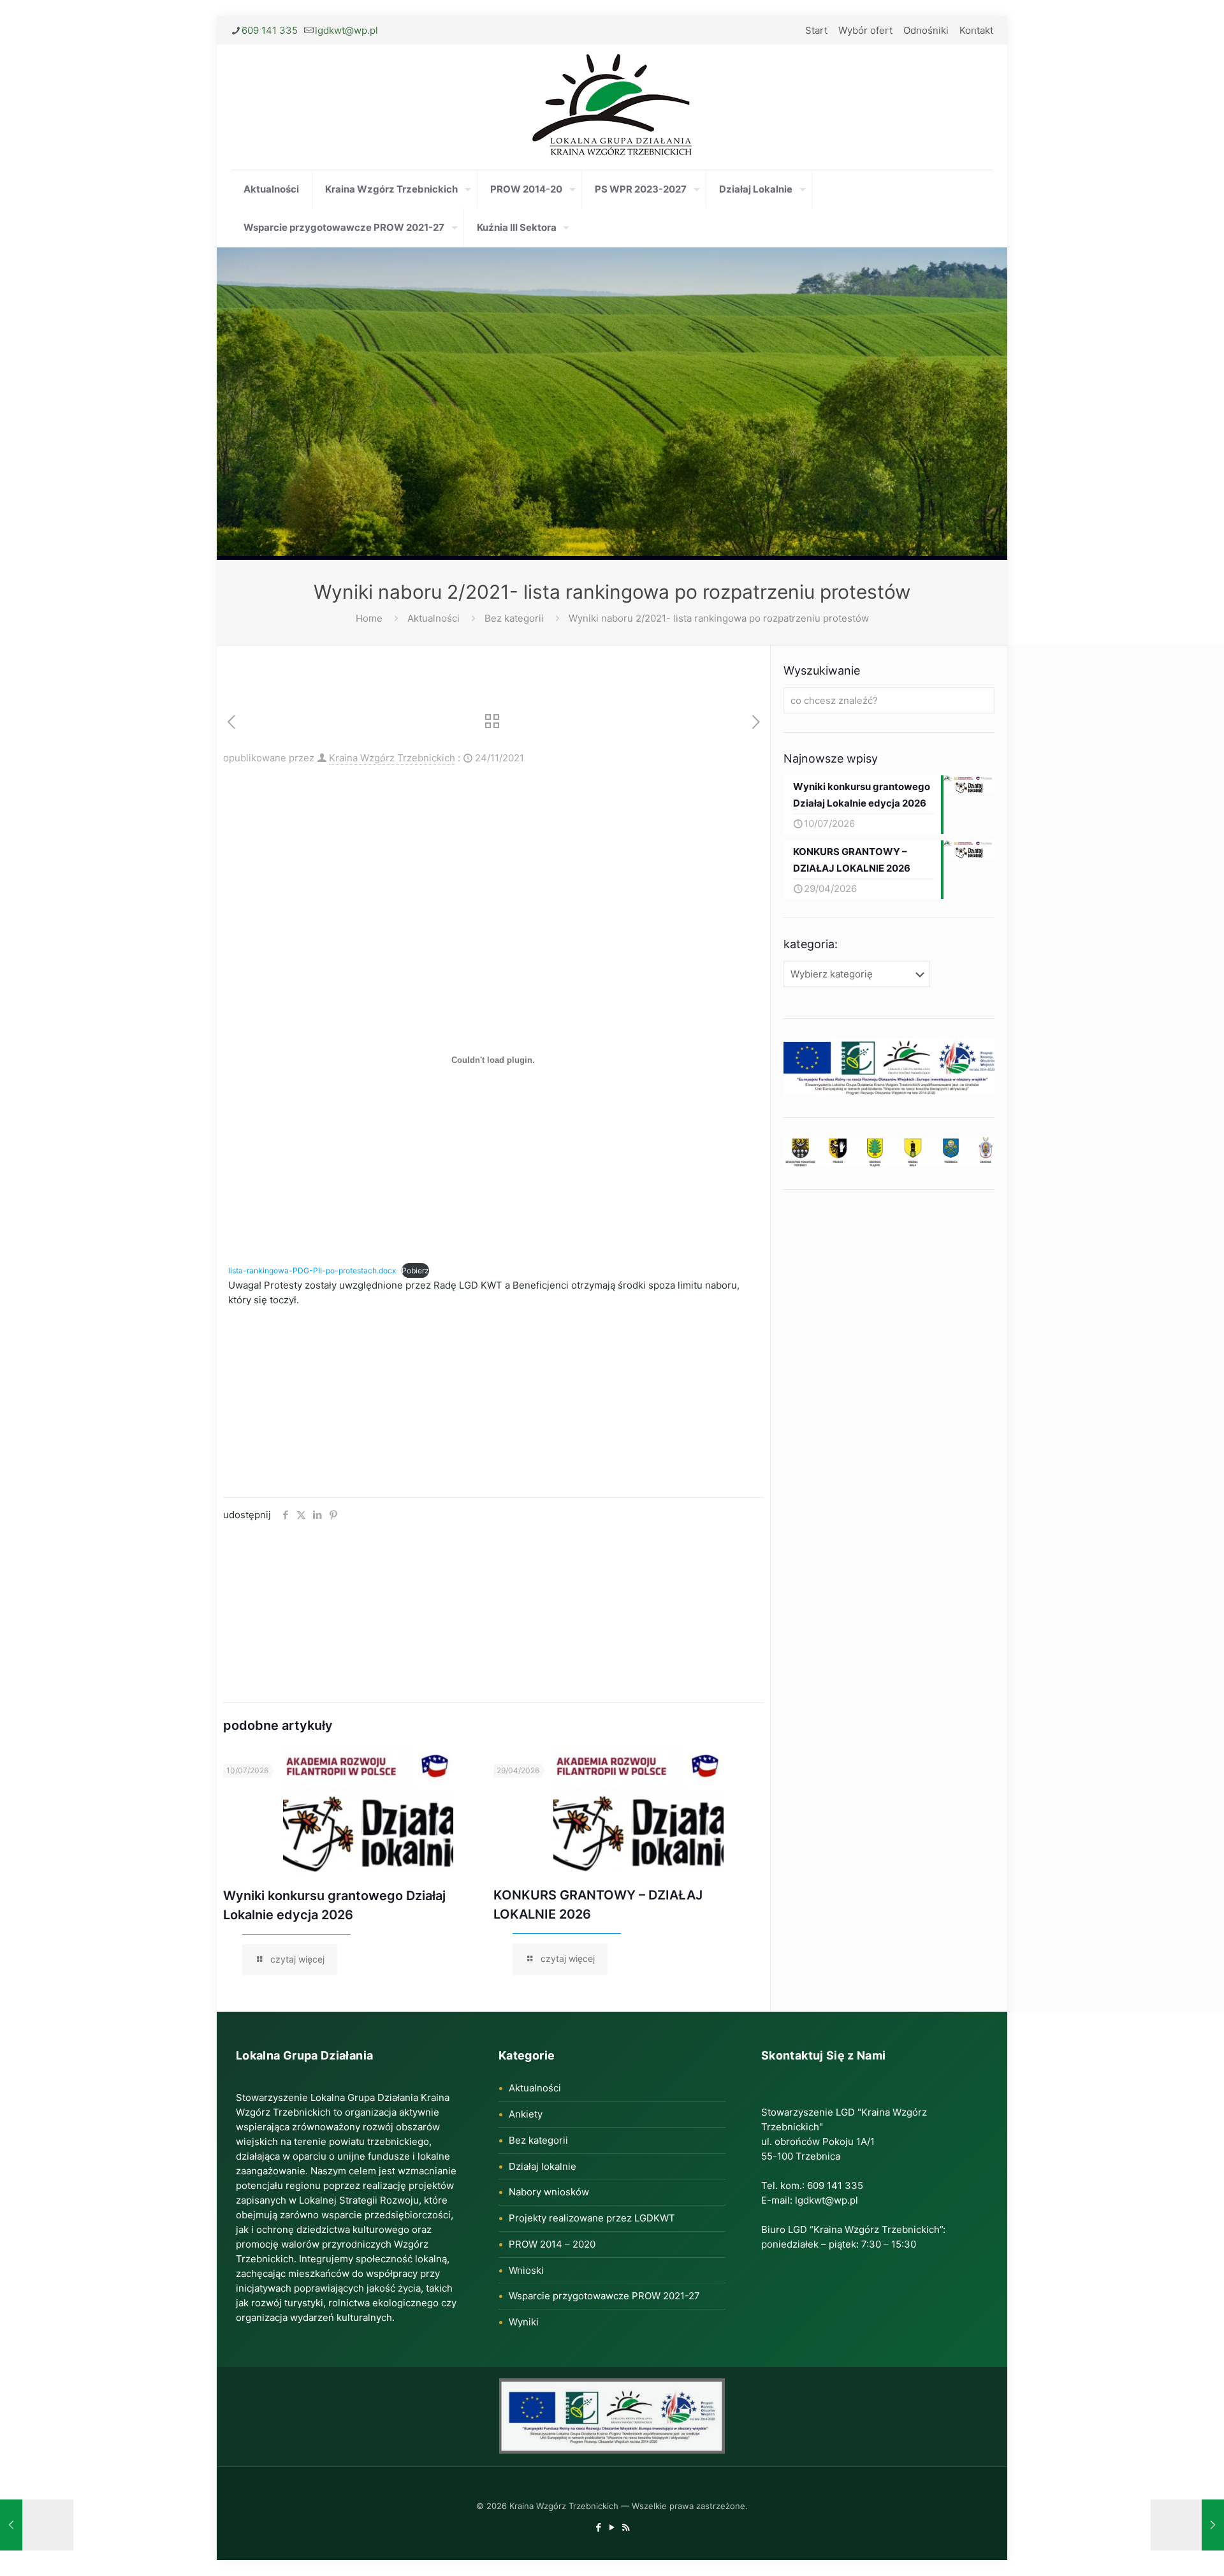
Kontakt (976, 30)
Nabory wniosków (549, 2192)
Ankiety (526, 2114)
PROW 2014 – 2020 (552, 2244)
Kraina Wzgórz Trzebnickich (392, 758)
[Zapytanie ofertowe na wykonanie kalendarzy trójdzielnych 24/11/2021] (1187, 2525)
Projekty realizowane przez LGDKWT (592, 2218)
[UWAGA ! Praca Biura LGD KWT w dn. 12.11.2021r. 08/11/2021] (37, 2525)
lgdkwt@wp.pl (346, 30)
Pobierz (415, 1270)
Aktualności (433, 618)
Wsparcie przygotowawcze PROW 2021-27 (604, 2296)
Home (369, 618)
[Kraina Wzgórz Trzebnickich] (612, 107)
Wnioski (526, 2270)
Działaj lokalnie (543, 2166)
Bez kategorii (514, 618)
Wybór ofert (865, 30)
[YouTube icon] (612, 2527)
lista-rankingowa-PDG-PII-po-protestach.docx (312, 1270)
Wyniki (524, 2322)
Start (816, 30)
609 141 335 (270, 30)
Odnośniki (926, 30)
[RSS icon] (626, 2527)
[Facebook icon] (599, 2527)
